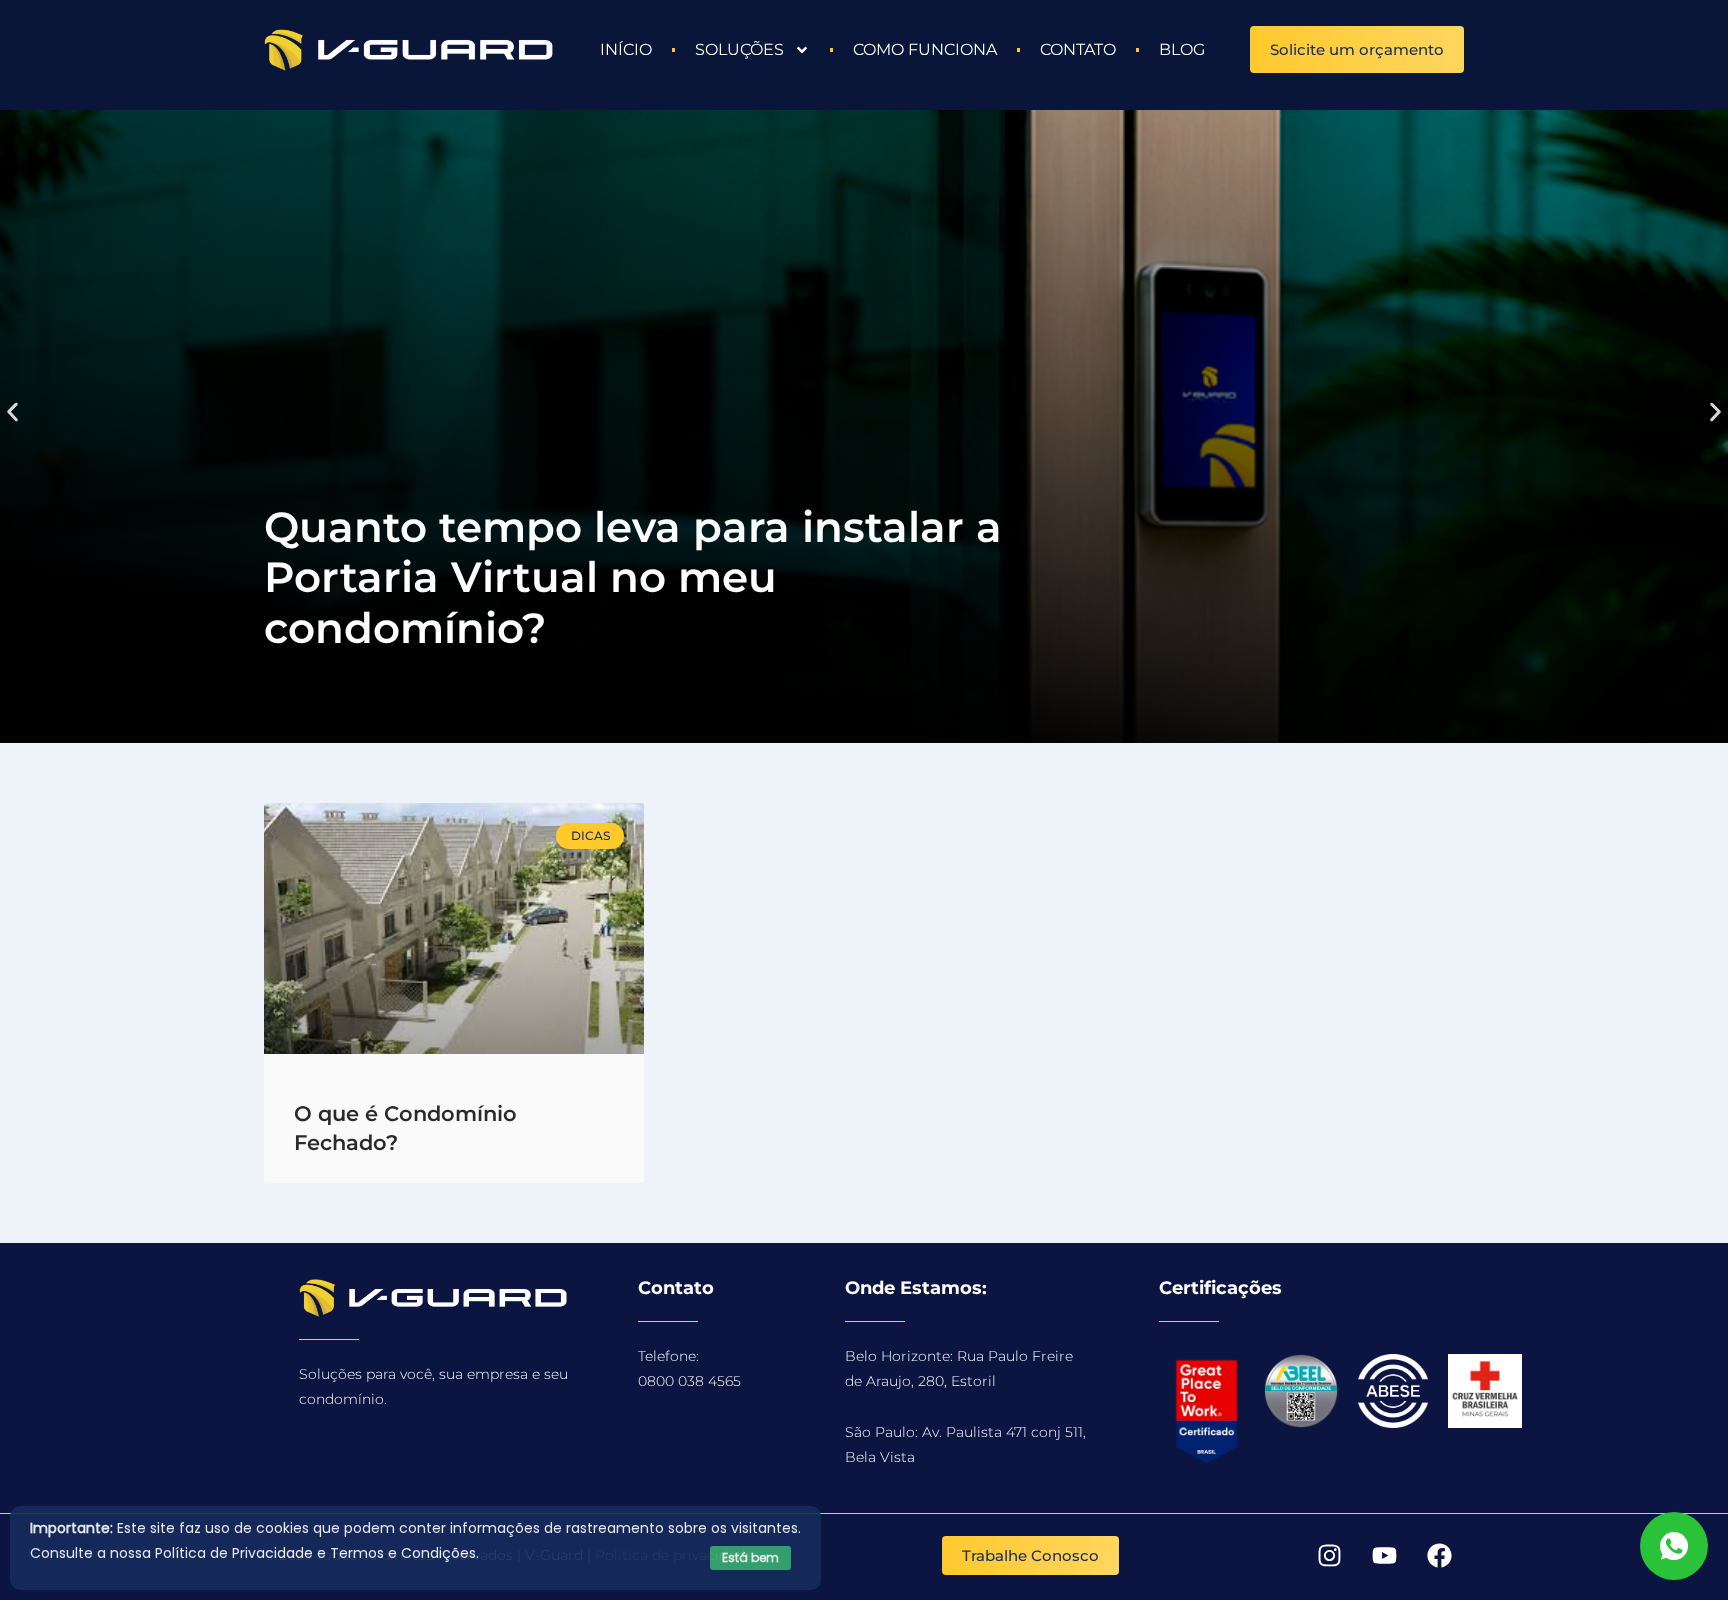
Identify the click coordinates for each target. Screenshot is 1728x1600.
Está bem (750, 1557)
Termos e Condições (403, 1553)
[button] (12, 411)
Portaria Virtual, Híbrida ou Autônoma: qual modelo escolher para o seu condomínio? (624, 577)
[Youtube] (1384, 1555)
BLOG (1182, 49)
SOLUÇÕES (739, 49)
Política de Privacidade (234, 1553)
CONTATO (1078, 49)
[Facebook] (1439, 1555)
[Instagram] (1329, 1555)
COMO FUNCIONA (925, 49)
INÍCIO (626, 49)
